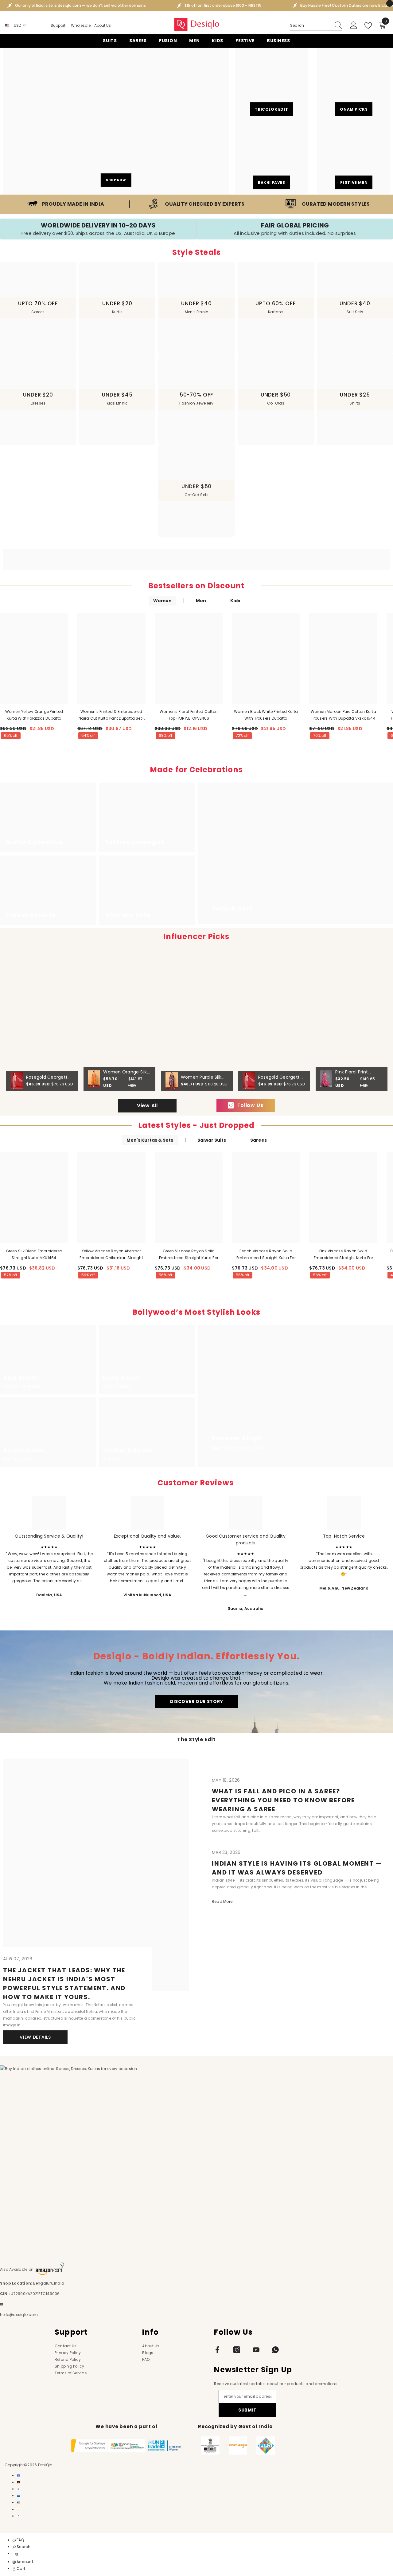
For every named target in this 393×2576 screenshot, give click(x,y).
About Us (103, 25)
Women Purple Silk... (203, 1077)
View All (147, 1106)
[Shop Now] (116, 121)
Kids (235, 601)
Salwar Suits (212, 1140)
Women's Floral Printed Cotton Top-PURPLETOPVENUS (189, 715)
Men (201, 601)
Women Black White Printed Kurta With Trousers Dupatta (266, 715)
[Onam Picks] (354, 84)
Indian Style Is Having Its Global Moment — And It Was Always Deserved (297, 1868)
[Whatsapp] (275, 2350)
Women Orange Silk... (126, 1072)
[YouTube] (256, 2350)
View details (35, 2037)
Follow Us (250, 1105)
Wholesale (81, 25)
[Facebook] (217, 2350)
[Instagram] (237, 2350)
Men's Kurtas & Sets (150, 1140)
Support (58, 25)
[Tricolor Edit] (271, 84)
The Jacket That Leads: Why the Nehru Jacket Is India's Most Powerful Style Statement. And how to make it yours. (64, 1983)
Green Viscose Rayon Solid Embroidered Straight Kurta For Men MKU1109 (189, 1255)
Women (162, 601)
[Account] (354, 26)
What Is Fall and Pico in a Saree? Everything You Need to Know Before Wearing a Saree (283, 1800)
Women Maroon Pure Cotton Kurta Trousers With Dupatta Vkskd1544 (343, 715)
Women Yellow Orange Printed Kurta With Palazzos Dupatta (34, 715)
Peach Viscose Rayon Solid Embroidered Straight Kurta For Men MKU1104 (266, 1255)
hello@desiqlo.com (19, 2315)
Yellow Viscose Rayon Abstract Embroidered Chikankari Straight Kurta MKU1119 (111, 1255)
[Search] (316, 26)
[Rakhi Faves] (271, 157)
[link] (66, 204)
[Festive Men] (354, 157)
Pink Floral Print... (353, 1072)
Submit (247, 2410)
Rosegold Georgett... (48, 1077)
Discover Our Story (197, 1701)
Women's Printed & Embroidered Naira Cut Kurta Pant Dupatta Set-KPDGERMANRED (111, 715)
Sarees (259, 1140)
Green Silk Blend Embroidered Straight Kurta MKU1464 (34, 1254)
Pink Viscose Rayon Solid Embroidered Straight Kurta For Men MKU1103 (343, 1255)
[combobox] (310, 26)
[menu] (16, 2555)
